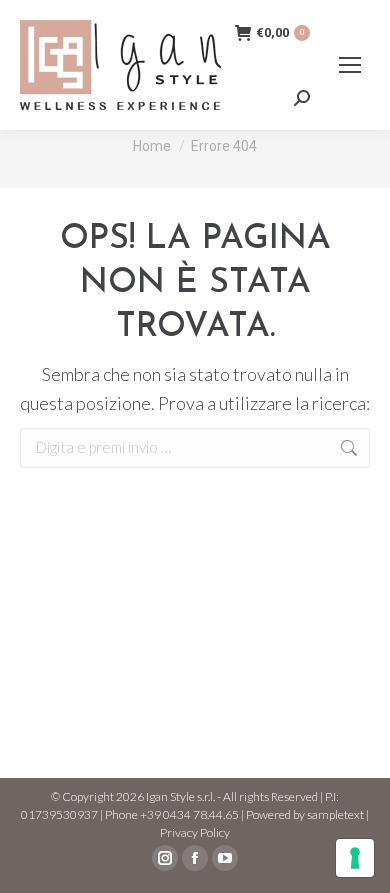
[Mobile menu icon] (350, 65)
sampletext (335, 814)
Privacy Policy (195, 832)
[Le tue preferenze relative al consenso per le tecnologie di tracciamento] (355, 858)
